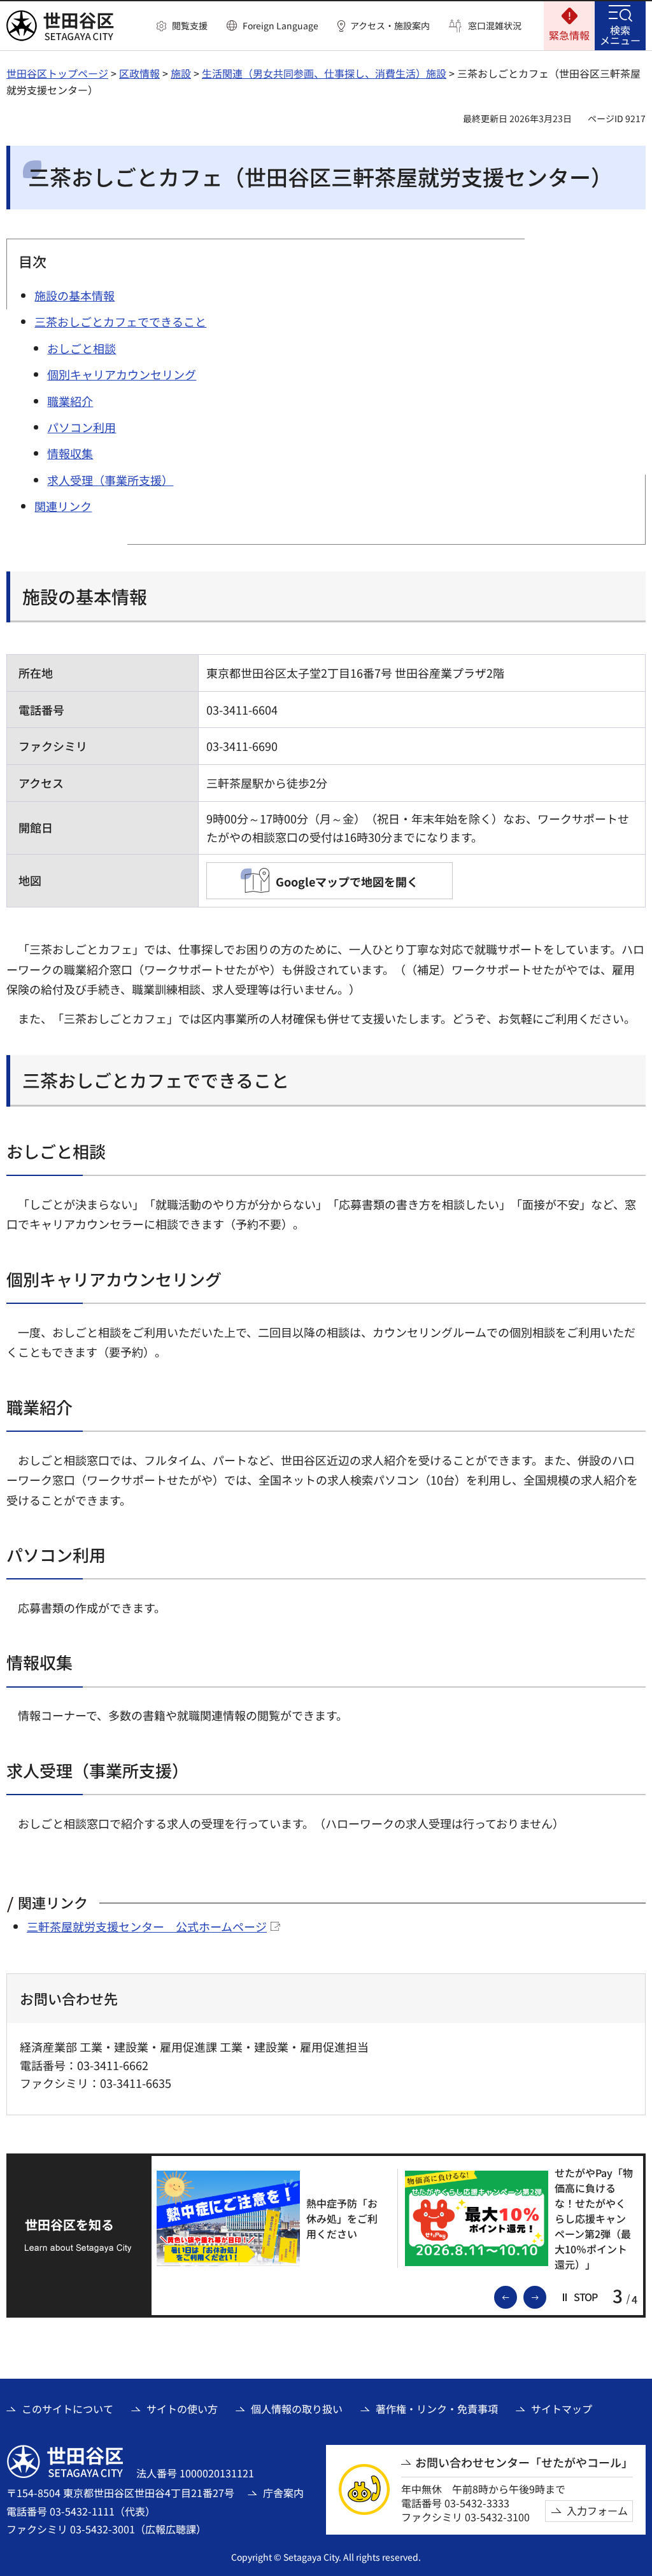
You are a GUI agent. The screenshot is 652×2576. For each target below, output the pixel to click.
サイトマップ (562, 2409)
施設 (181, 73)
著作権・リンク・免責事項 (437, 2409)
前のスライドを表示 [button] (516, 2296)
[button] (182, 26)
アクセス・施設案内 (390, 26)
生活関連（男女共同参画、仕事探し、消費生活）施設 (324, 73)
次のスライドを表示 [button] (546, 2296)
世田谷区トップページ (57, 73)
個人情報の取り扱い (297, 2409)
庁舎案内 (283, 2493)
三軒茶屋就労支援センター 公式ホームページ (147, 1926)
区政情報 (139, 73)
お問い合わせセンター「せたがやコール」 (524, 2462)
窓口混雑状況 (495, 26)
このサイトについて (67, 2409)
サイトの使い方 (182, 2409)
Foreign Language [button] (280, 25)
